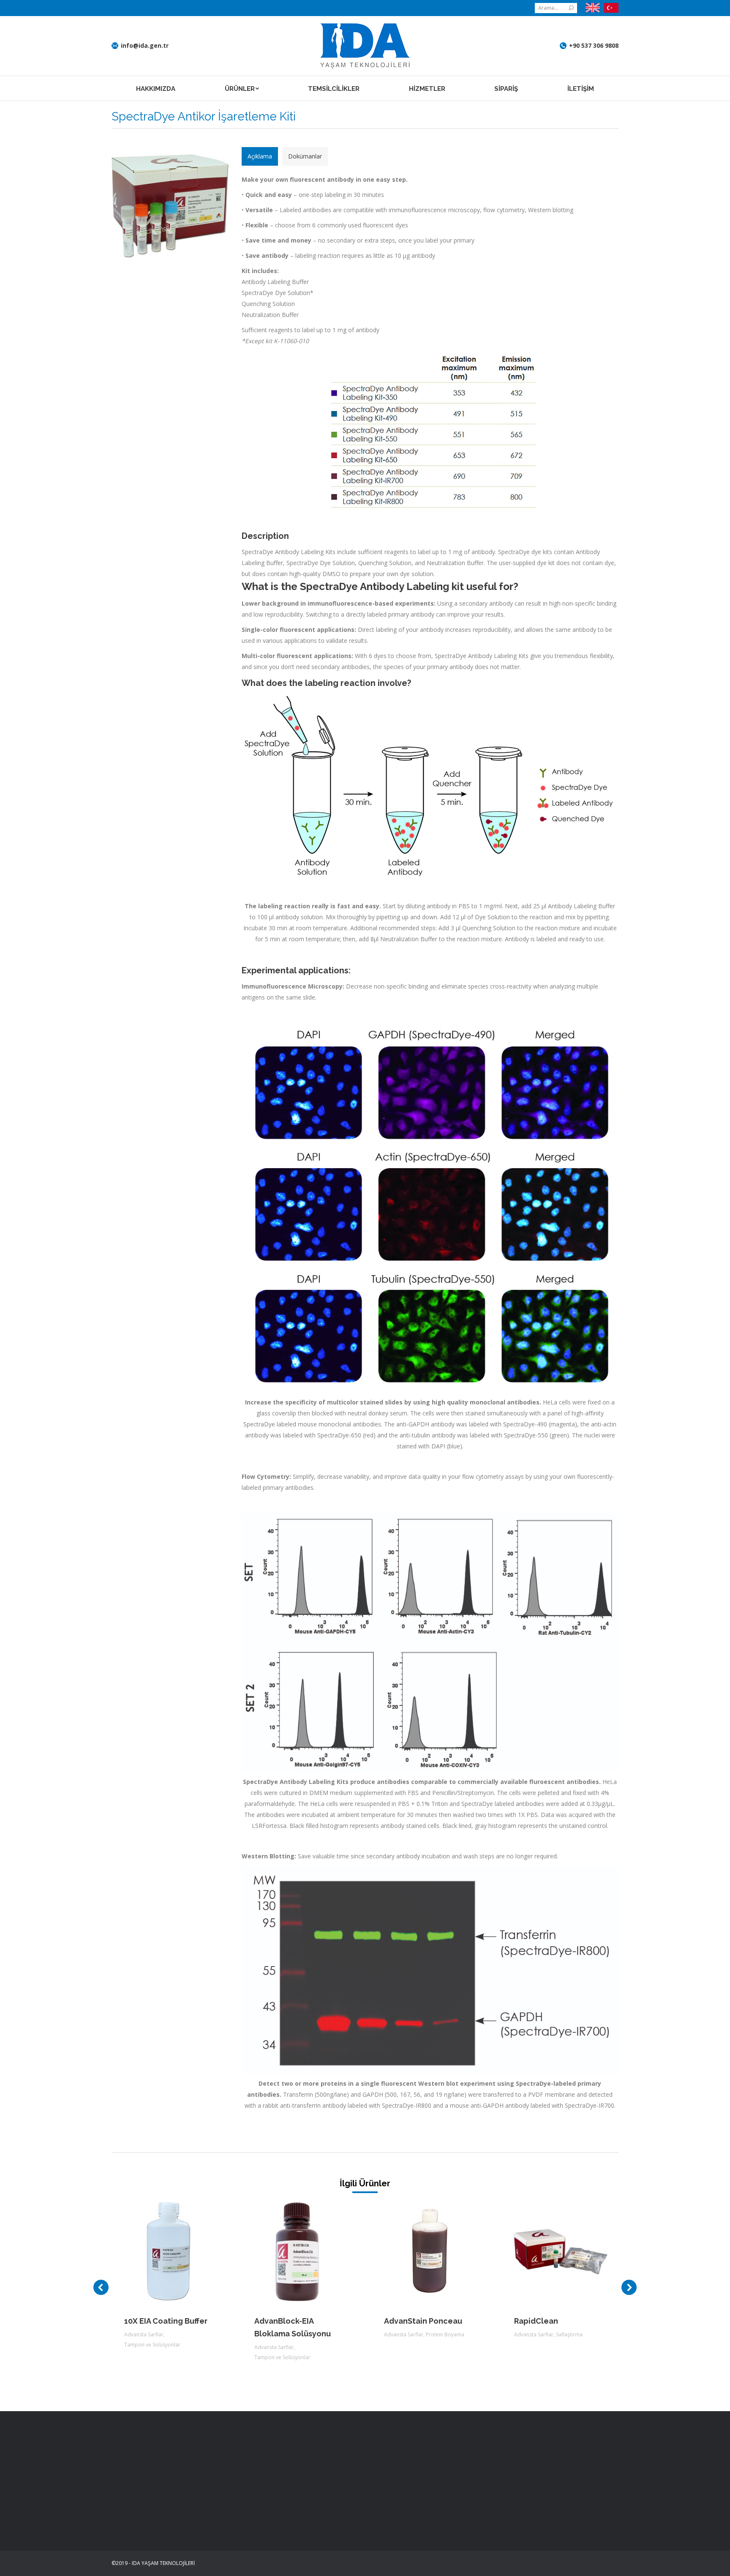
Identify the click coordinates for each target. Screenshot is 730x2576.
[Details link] (182, 2252)
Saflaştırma (569, 2334)
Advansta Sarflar (144, 2334)
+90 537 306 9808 (594, 46)
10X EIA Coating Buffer (166, 2321)
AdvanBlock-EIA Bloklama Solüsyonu (293, 2327)
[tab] (260, 156)
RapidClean (536, 2321)
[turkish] (609, 8)
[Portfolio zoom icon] (159, 2252)
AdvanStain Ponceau (423, 2321)
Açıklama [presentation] (260, 156)
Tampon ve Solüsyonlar (152, 2345)
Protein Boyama (445, 2334)
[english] (593, 8)
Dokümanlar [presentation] (305, 156)
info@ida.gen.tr (145, 46)
